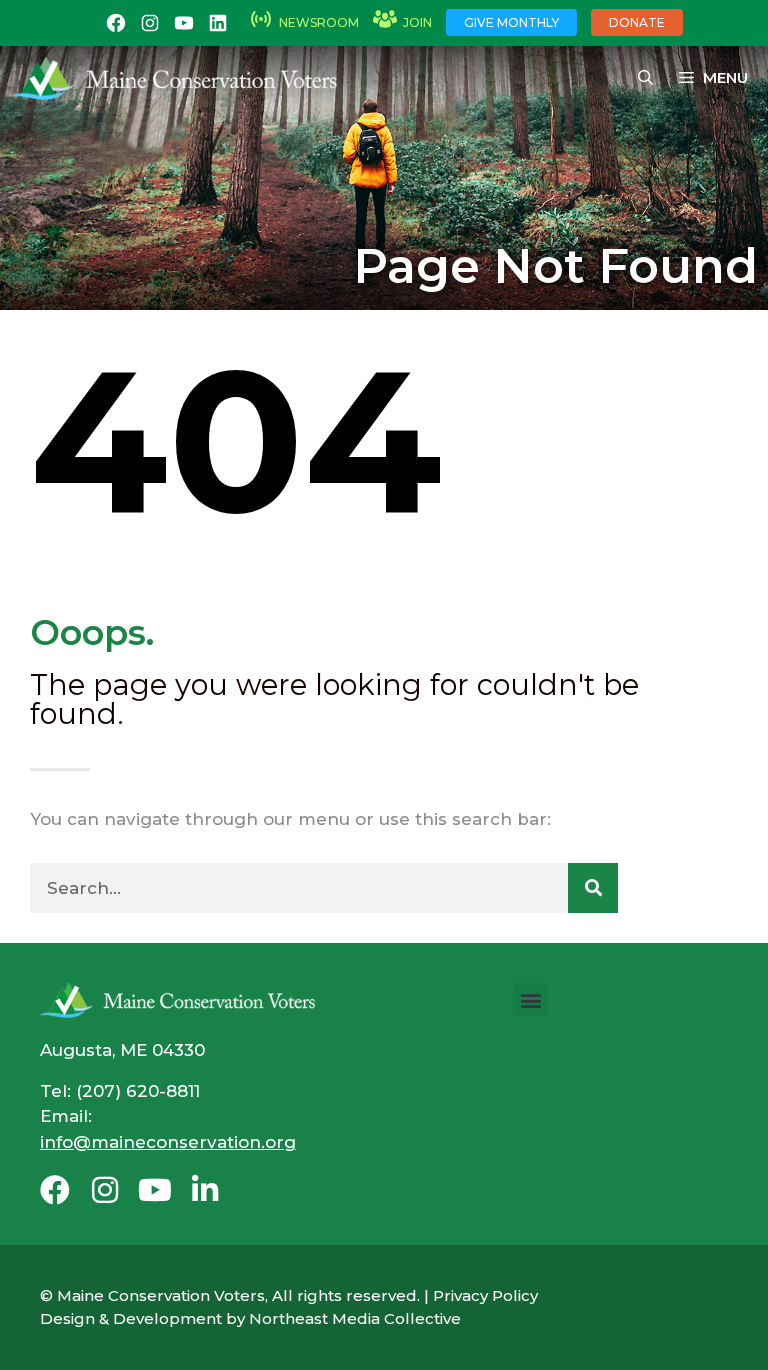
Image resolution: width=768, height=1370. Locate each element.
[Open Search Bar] (645, 78)
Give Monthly (511, 22)
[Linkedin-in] (205, 1190)
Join (417, 22)
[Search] (593, 888)
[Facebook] (55, 1190)
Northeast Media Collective (355, 1318)
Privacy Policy (485, 1295)
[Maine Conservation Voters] (181, 78)
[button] (531, 999)
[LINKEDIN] (218, 23)
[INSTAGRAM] (150, 23)
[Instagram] (105, 1190)
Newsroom (319, 22)
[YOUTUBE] (184, 23)
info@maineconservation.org (168, 1142)
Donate (637, 22)
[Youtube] (155, 1190)
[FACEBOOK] (116, 23)
